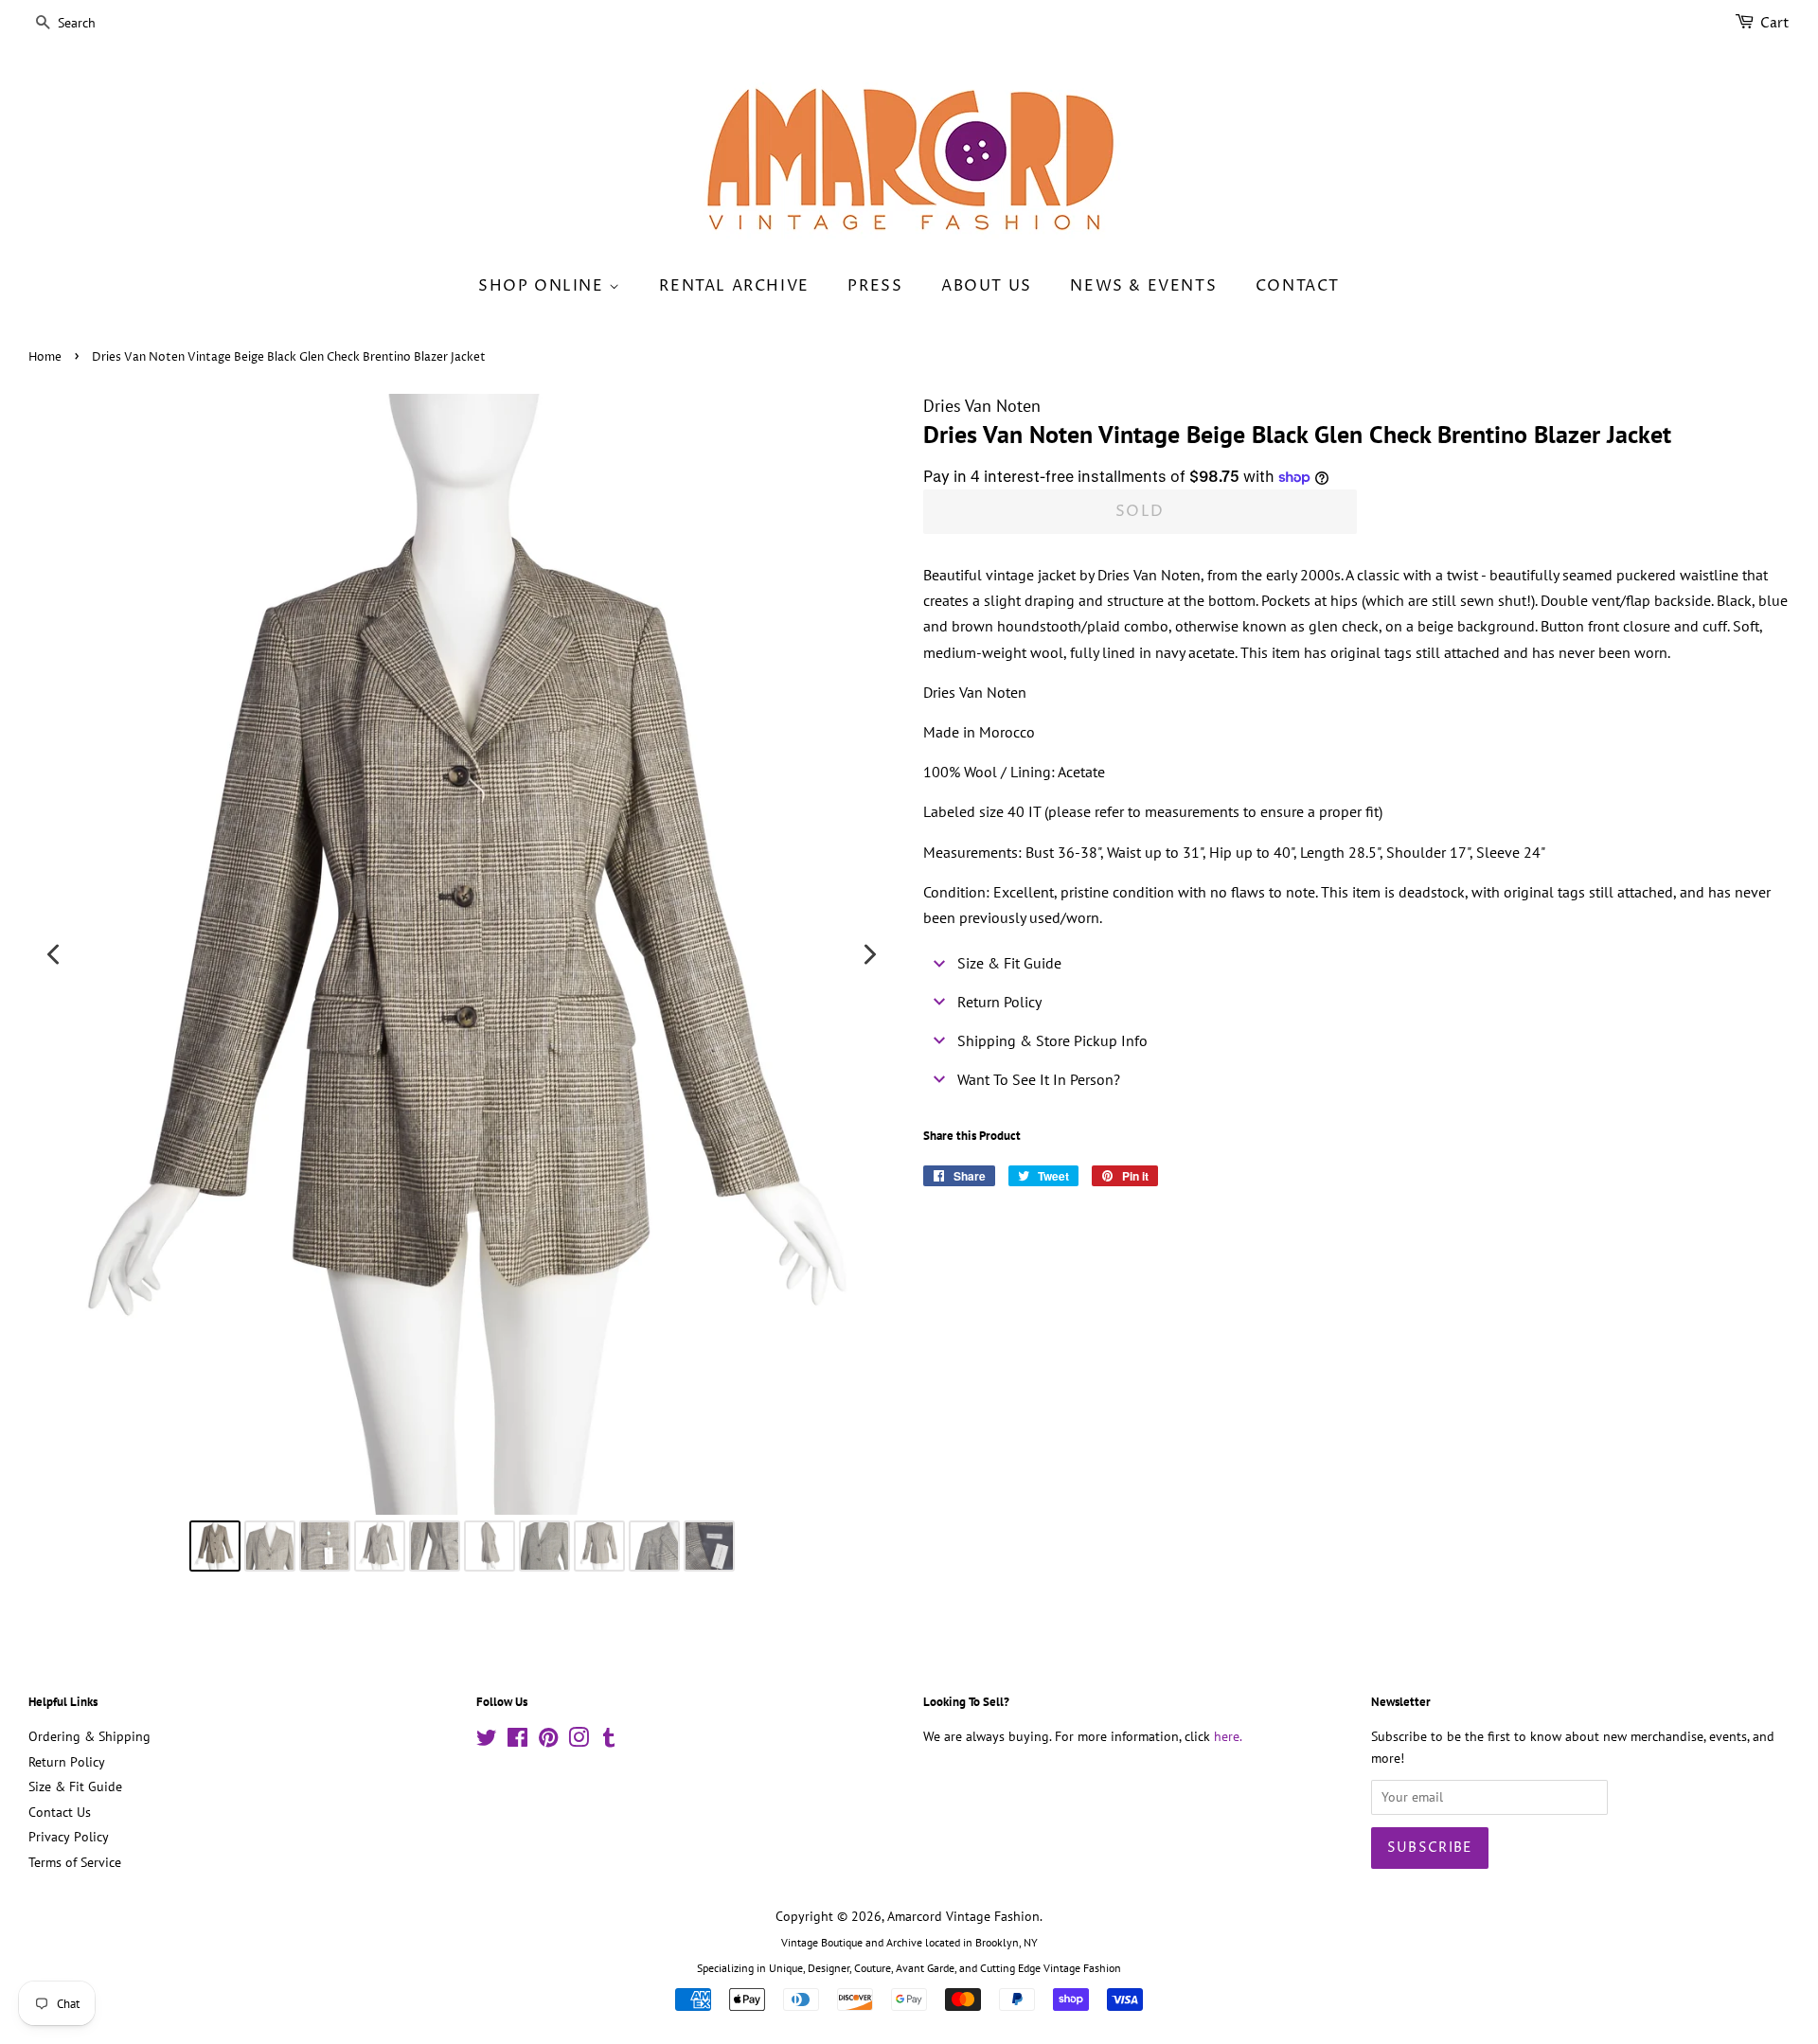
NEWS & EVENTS (1143, 286)
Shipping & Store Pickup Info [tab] (1052, 1040)
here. (1228, 1736)
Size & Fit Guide (75, 1786)
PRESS (875, 286)
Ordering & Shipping (89, 1736)
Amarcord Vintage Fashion (963, 1916)
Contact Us (60, 1812)
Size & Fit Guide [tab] (1009, 963)
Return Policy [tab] (999, 1002)
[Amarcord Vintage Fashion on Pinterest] (548, 1741)
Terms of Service (75, 1862)
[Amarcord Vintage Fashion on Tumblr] (609, 1741)
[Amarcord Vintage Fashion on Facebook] (517, 1741)
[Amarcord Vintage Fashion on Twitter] (487, 1741)
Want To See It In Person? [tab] (1039, 1079)
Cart (1775, 23)
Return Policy (67, 1762)
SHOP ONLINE (544, 286)
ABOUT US (987, 286)
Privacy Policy (69, 1837)
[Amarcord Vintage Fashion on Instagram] (579, 1741)
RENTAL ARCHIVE (734, 286)
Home (45, 357)
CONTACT (1298, 286)
